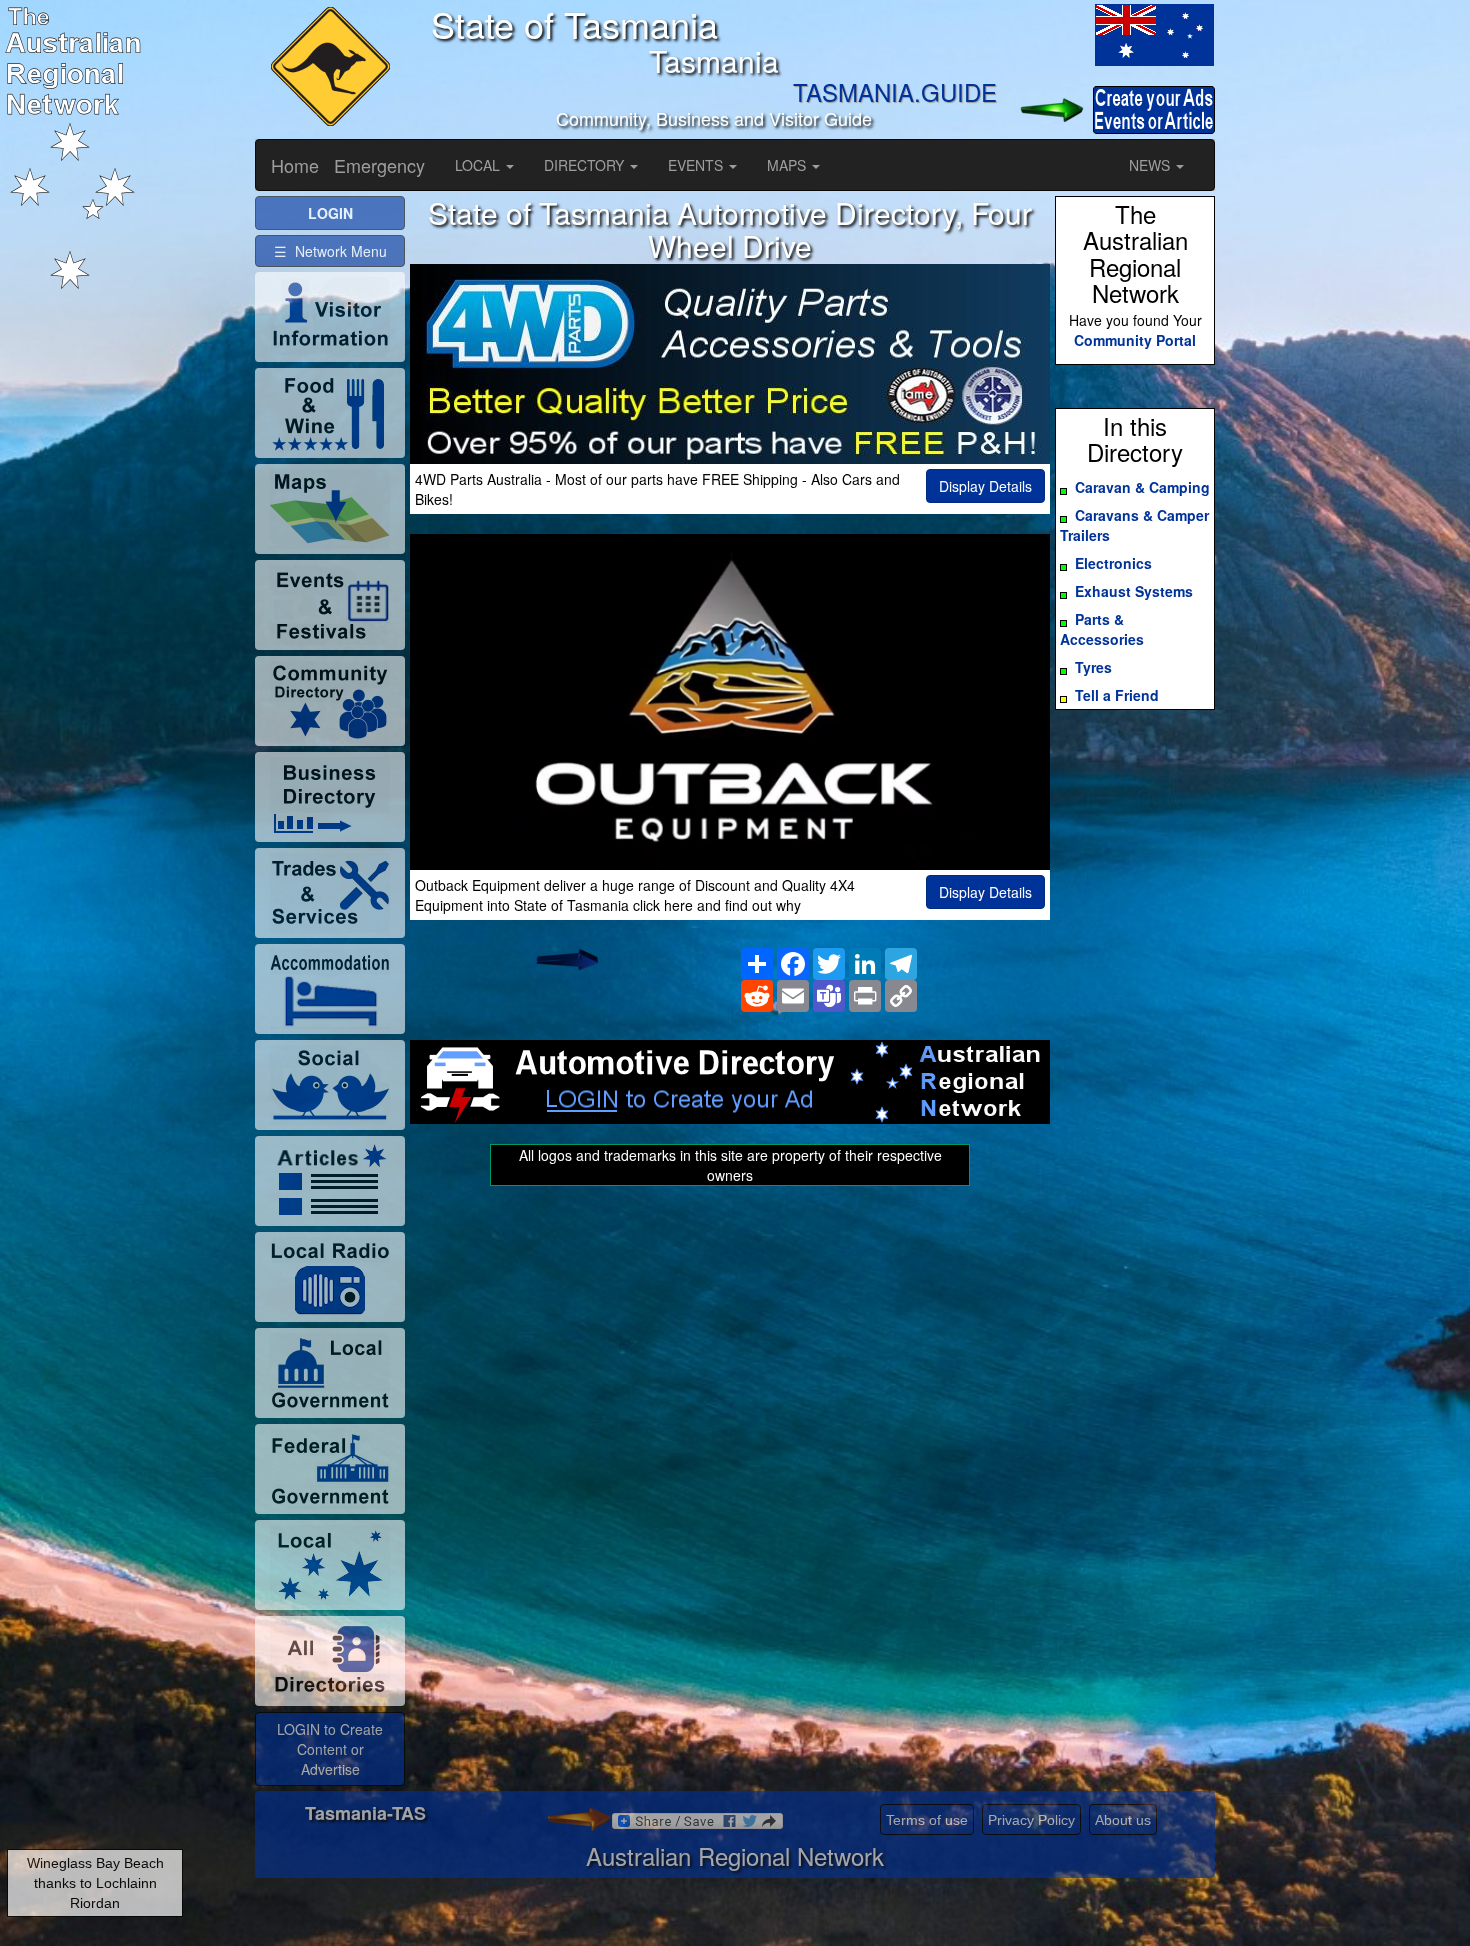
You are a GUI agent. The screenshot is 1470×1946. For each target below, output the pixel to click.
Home (295, 165)
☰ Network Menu (330, 251)
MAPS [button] (788, 165)
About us (1123, 1820)
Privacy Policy (1031, 1820)
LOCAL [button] (479, 165)
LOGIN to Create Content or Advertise (330, 1749)
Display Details (985, 486)
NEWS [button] (1151, 165)
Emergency (379, 165)
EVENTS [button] (697, 165)
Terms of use (927, 1820)
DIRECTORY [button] (586, 165)
